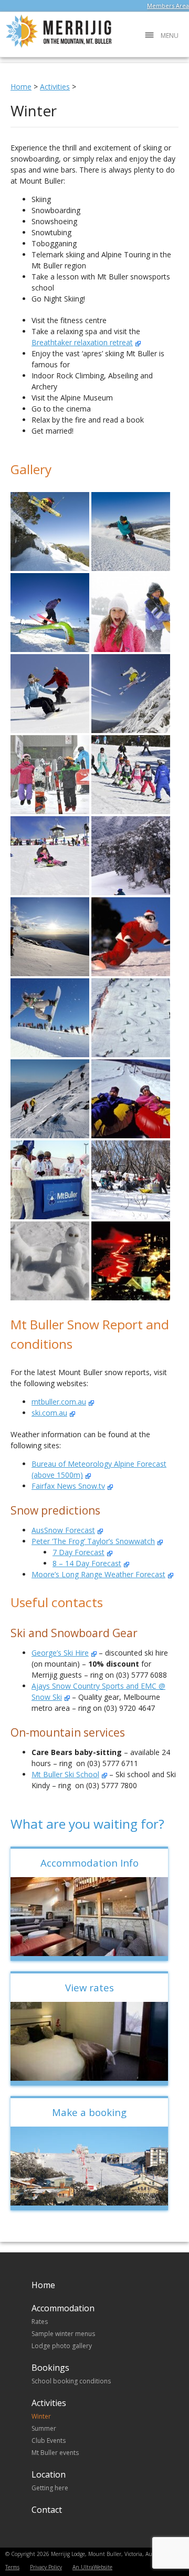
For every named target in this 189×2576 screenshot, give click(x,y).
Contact (47, 2510)
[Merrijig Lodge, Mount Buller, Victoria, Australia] (56, 46)
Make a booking (89, 2112)
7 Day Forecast (78, 1552)
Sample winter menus (63, 2334)
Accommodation (63, 2308)
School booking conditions (71, 2381)
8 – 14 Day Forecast (87, 1563)
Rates (40, 2322)
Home (43, 2285)
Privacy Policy (46, 2567)
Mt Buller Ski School (65, 1774)
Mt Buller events (55, 2453)
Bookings (50, 2368)
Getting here (50, 2488)
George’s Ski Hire (60, 1653)
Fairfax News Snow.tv (68, 1486)
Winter (41, 2416)
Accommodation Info (90, 1863)
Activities (49, 2403)
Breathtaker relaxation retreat (82, 342)
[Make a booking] (89, 2166)
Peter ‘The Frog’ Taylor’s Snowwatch (93, 1541)
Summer (44, 2428)
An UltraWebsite (92, 2567)
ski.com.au (49, 1413)
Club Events (49, 2440)
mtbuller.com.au (59, 1402)
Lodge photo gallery (62, 2346)
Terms (12, 2567)
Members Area (168, 6)
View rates (90, 1987)
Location (49, 2474)
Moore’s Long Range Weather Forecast (98, 1574)
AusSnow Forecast (63, 1530)
